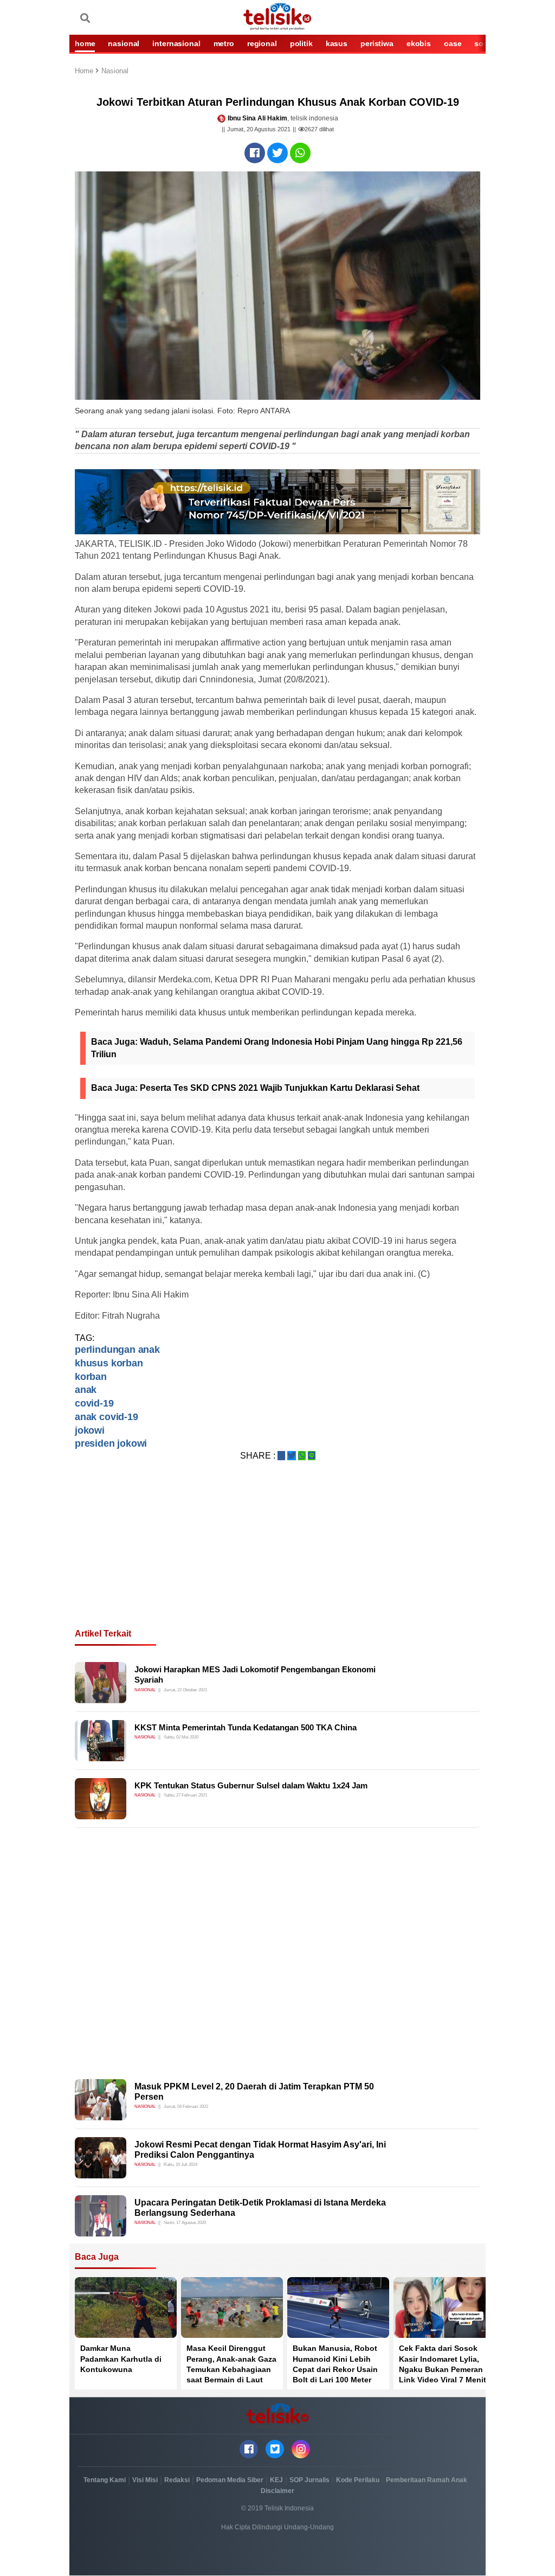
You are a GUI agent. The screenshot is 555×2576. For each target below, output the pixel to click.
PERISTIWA (377, 43)
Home (85, 71)
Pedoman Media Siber (230, 2480)
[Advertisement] (277, 1558)
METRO (224, 43)
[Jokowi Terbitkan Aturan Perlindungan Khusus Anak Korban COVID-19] (255, 153)
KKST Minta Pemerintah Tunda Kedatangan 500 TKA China (246, 1727)
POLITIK (301, 43)
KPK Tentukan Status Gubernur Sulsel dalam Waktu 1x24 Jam (251, 1785)
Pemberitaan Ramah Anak (427, 2480)
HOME (85, 43)
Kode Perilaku (358, 2480)
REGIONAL (262, 43)
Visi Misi (145, 2480)
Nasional (115, 71)
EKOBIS (419, 43)
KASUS (337, 43)
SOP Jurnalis (309, 2480)
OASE (453, 43)
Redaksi (177, 2480)
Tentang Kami (105, 2480)
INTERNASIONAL (176, 43)
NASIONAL (124, 43)
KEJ (276, 2480)
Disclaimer (277, 2491)
